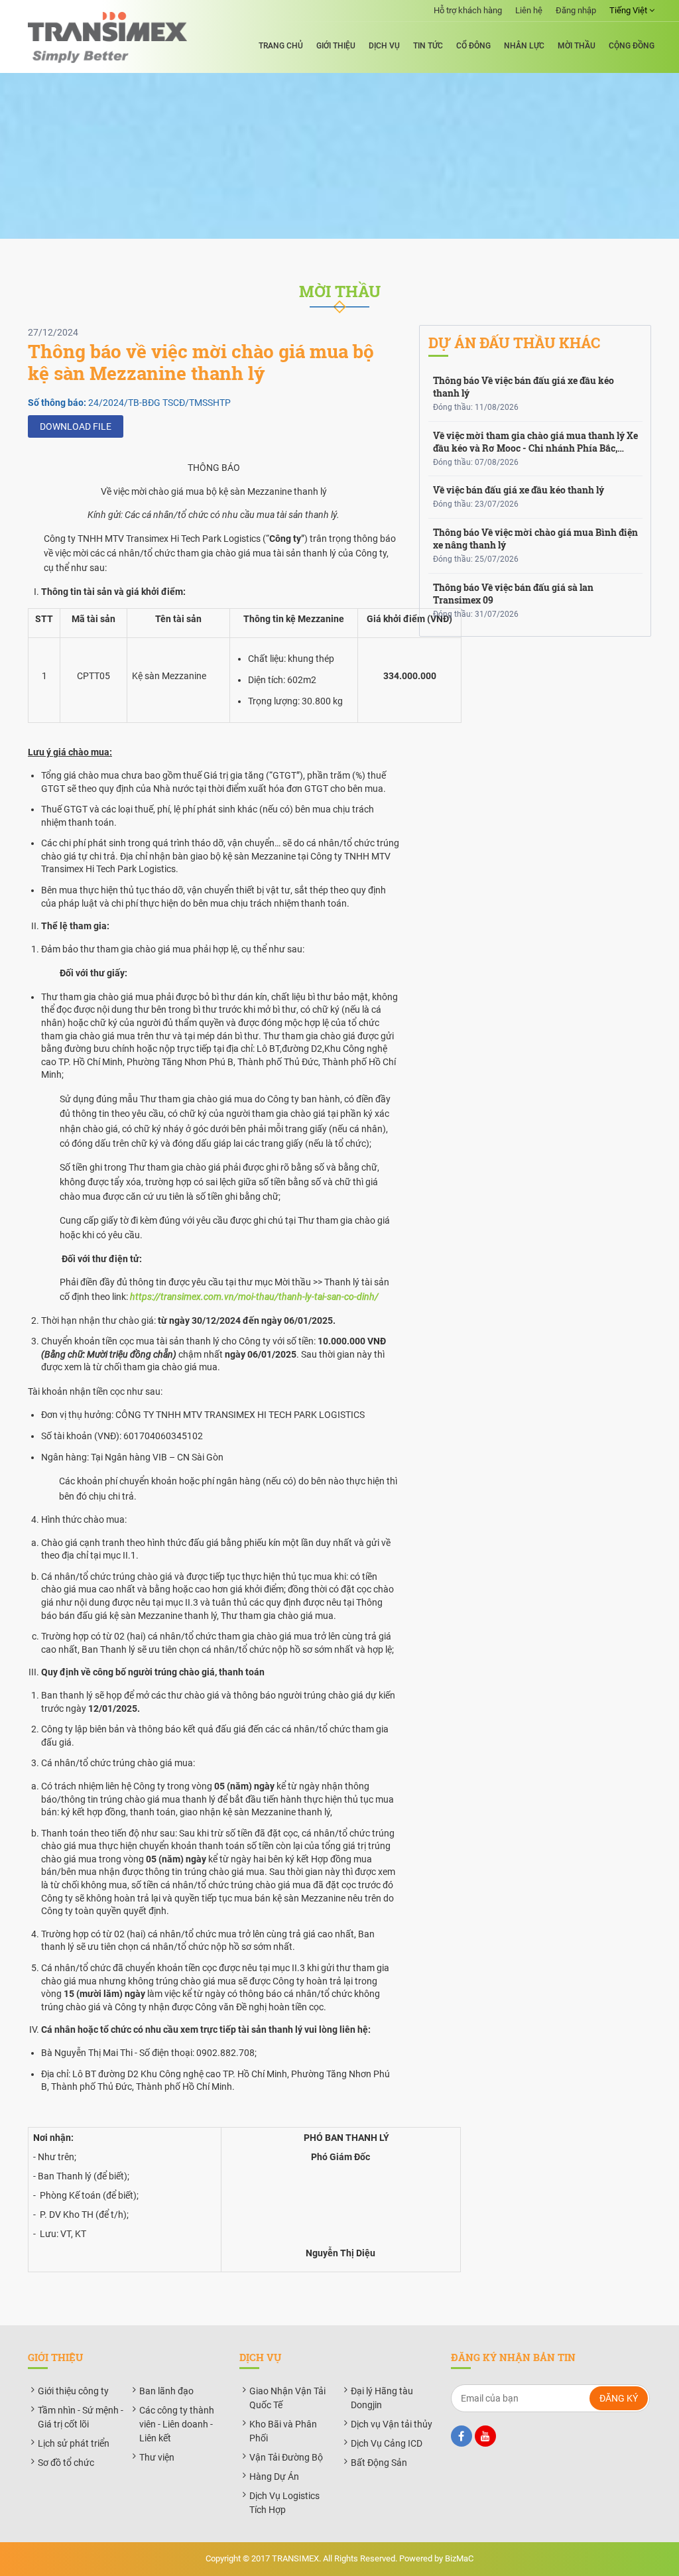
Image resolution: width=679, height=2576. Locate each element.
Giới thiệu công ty (73, 2391)
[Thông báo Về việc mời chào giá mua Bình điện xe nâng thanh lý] (535, 546)
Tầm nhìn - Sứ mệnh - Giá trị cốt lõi (81, 2417)
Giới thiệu (336, 46)
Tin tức (428, 46)
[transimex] (107, 37)
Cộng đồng (632, 46)
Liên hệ (529, 10)
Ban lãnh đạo (166, 2391)
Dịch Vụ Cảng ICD (387, 2443)
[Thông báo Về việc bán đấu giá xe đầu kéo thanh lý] (535, 394)
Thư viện (157, 2457)
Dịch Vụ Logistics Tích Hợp (284, 2503)
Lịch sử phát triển (74, 2443)
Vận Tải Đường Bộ (286, 2457)
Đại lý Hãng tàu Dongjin (382, 2398)
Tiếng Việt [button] (629, 10)
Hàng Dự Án (274, 2477)
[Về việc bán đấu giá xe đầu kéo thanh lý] (535, 497)
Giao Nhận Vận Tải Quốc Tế (287, 2398)
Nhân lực (524, 46)
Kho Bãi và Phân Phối (283, 2431)
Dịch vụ (384, 46)
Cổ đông (473, 46)
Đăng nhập (576, 10)
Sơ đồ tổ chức (66, 2463)
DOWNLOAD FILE (76, 426)
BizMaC (459, 2558)
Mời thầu (577, 46)
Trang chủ (281, 46)
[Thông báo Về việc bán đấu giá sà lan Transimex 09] (535, 601)
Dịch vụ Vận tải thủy (392, 2424)
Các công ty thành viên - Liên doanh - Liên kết (177, 2424)
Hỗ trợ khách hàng (468, 10)
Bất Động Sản (379, 2463)
